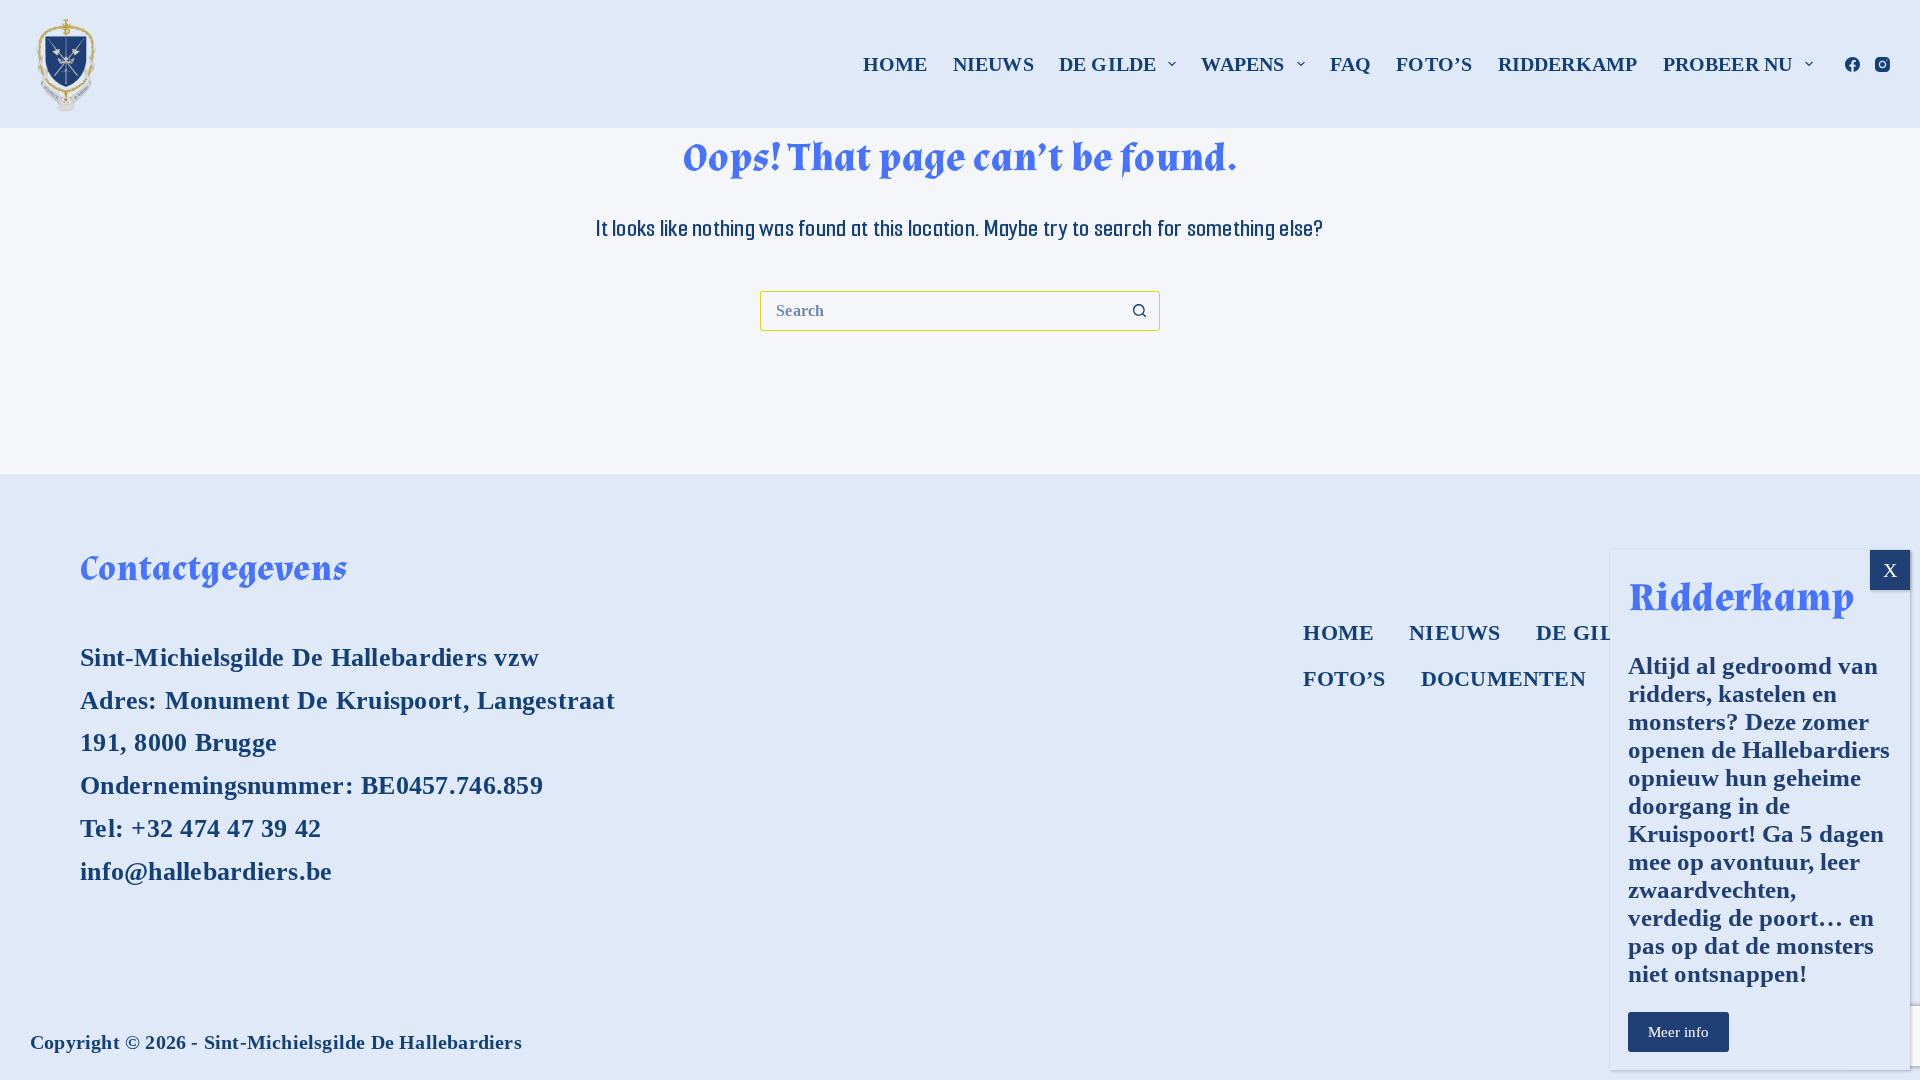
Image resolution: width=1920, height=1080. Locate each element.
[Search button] (1140, 311)
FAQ (1351, 64)
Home (895, 64)
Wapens (1242, 64)
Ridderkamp (1568, 64)
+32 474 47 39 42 (226, 828)
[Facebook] (1852, 64)
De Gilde (1108, 64)
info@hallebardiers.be (206, 871)
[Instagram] (1882, 64)
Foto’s (1434, 64)
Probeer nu (1728, 64)
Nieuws (993, 64)
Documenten (1503, 678)
